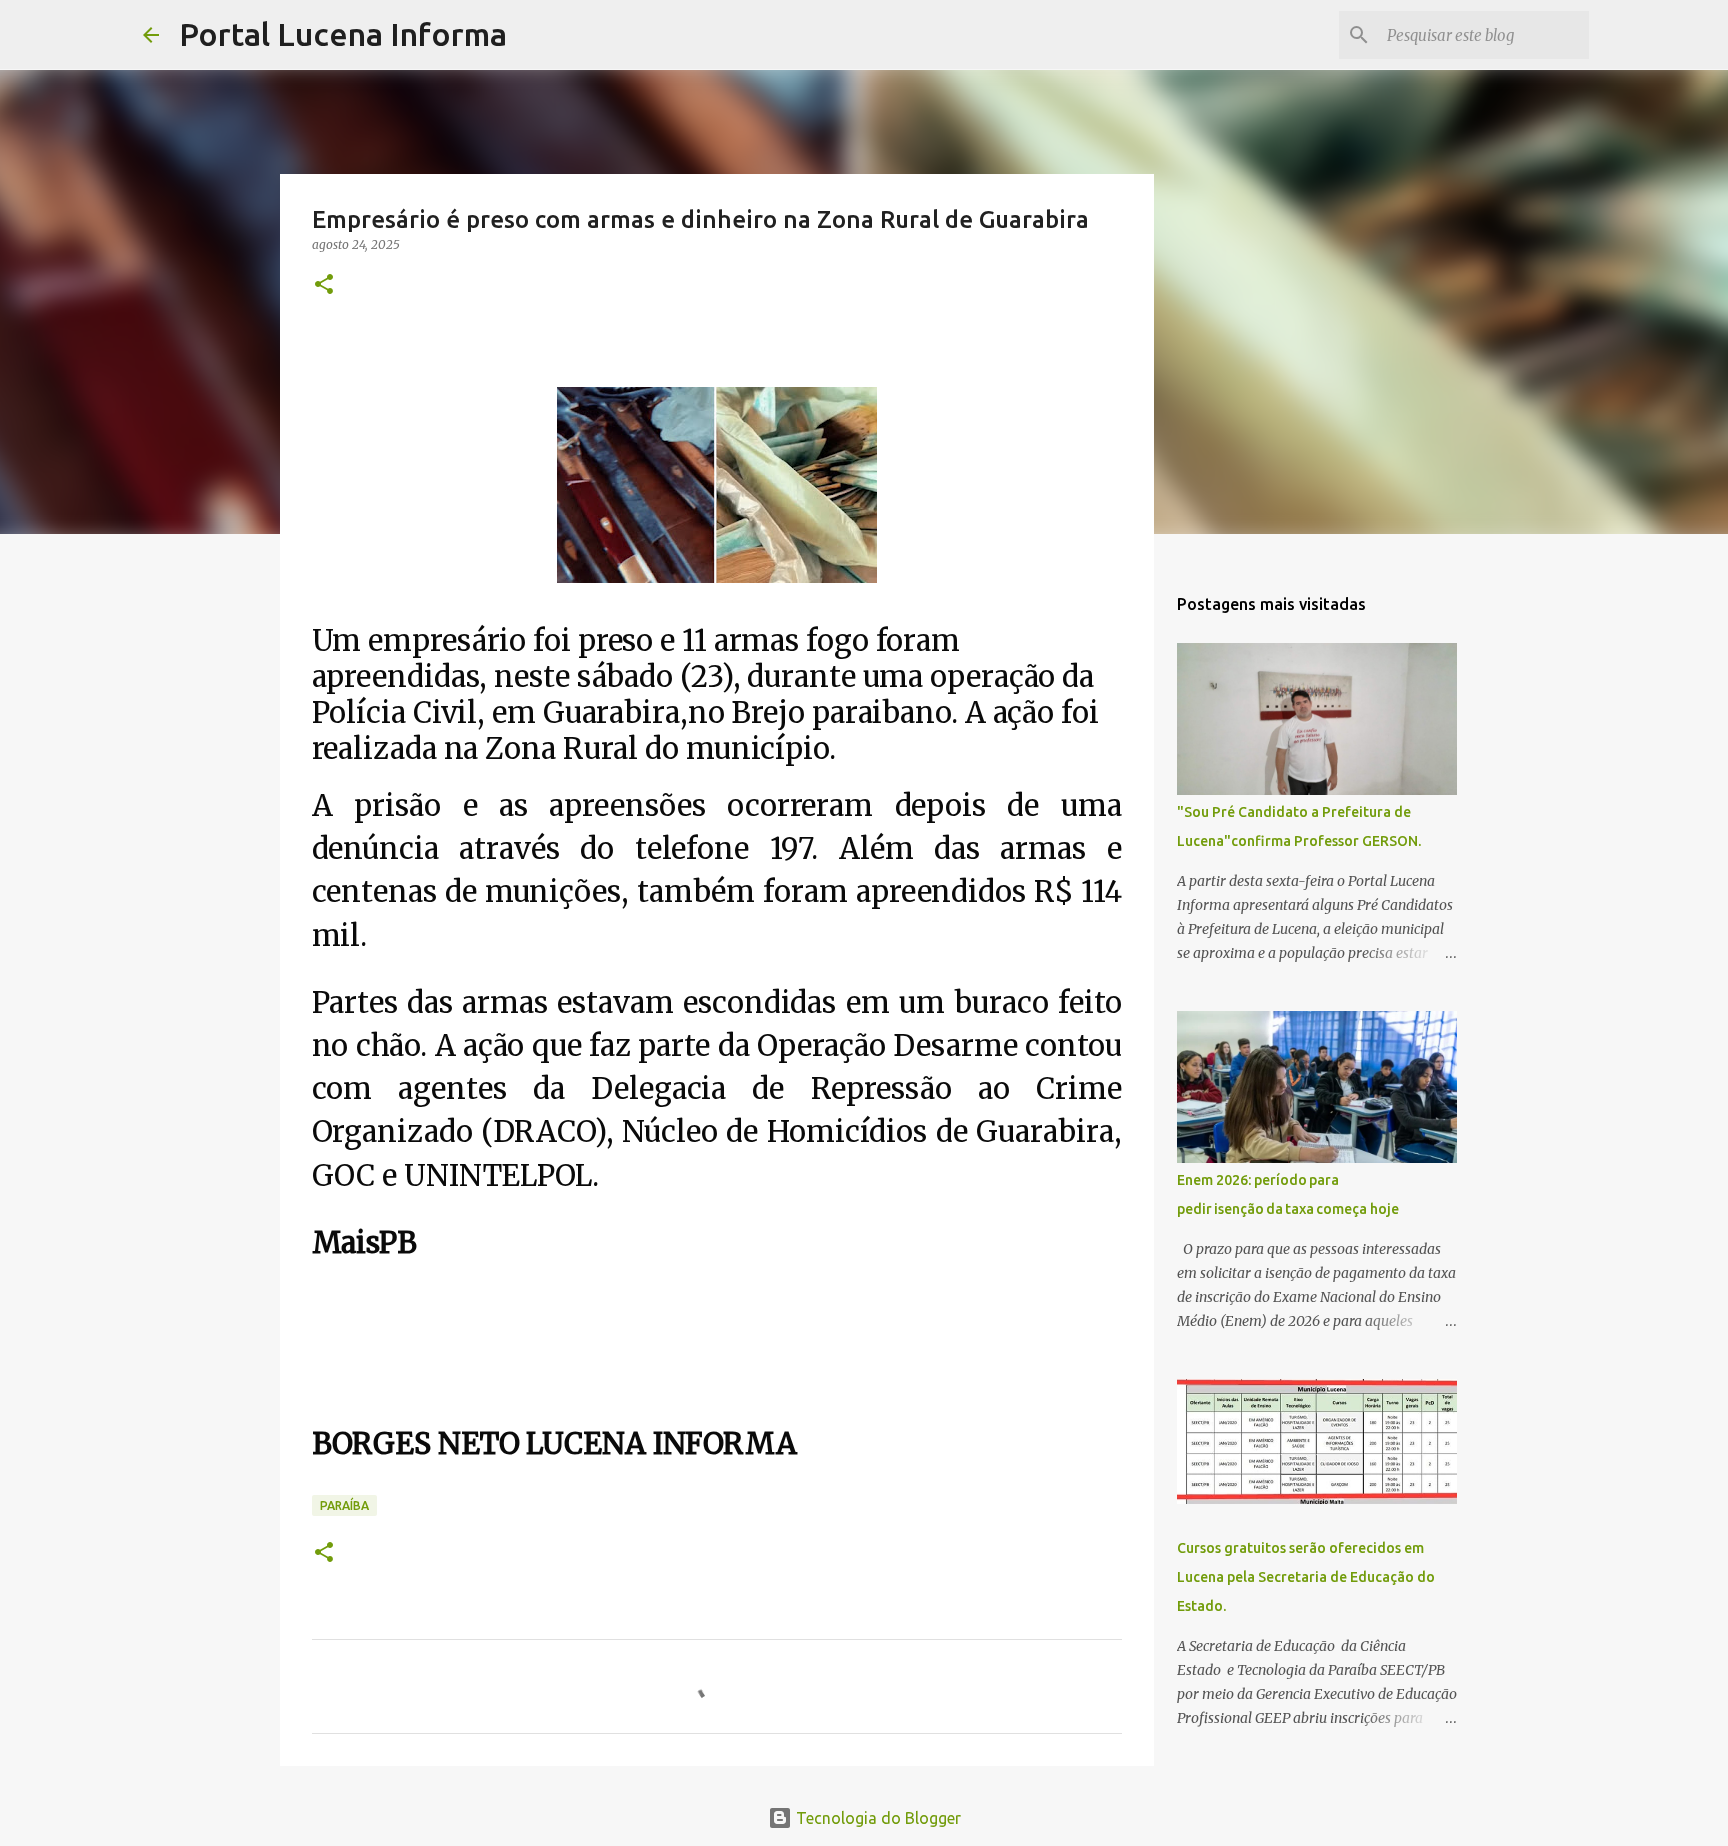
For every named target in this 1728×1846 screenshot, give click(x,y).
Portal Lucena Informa (343, 34)
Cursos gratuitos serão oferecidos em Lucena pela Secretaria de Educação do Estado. (1306, 1577)
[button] (324, 285)
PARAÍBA (344, 1505)
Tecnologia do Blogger (876, 1818)
